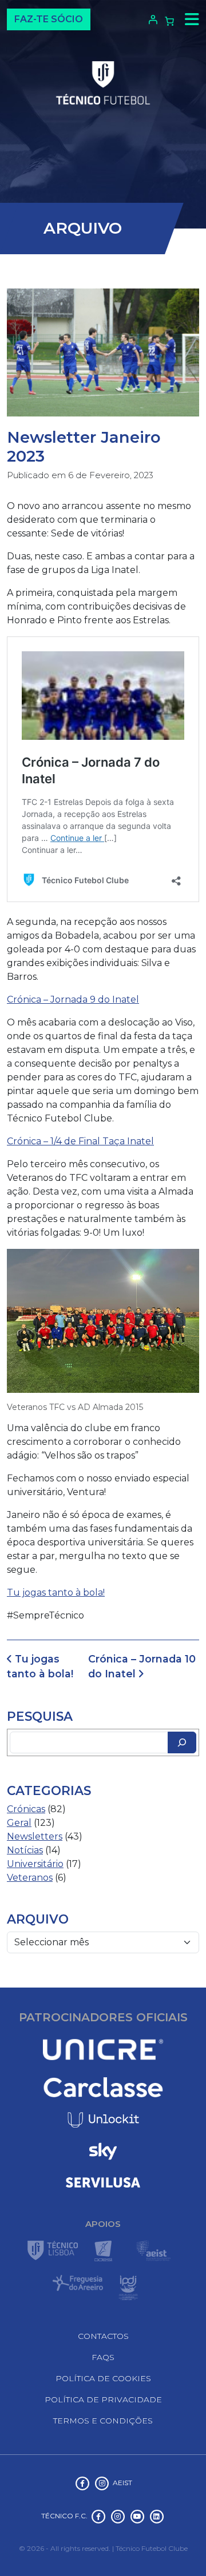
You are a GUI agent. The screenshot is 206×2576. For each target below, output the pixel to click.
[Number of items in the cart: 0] (169, 21)
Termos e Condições (103, 2421)
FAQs (103, 2357)
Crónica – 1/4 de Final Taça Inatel (80, 1141)
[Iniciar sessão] (151, 19)
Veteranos (30, 1878)
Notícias (25, 1850)
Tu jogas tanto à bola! (56, 1593)
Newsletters (35, 1836)
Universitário (35, 1864)
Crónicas (26, 1809)
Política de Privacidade (103, 2399)
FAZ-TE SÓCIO (49, 19)
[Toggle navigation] (189, 19)
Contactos (103, 2336)
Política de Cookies (103, 2378)
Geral (19, 1823)
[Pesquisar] (182, 1742)
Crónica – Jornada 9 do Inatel (73, 999)
